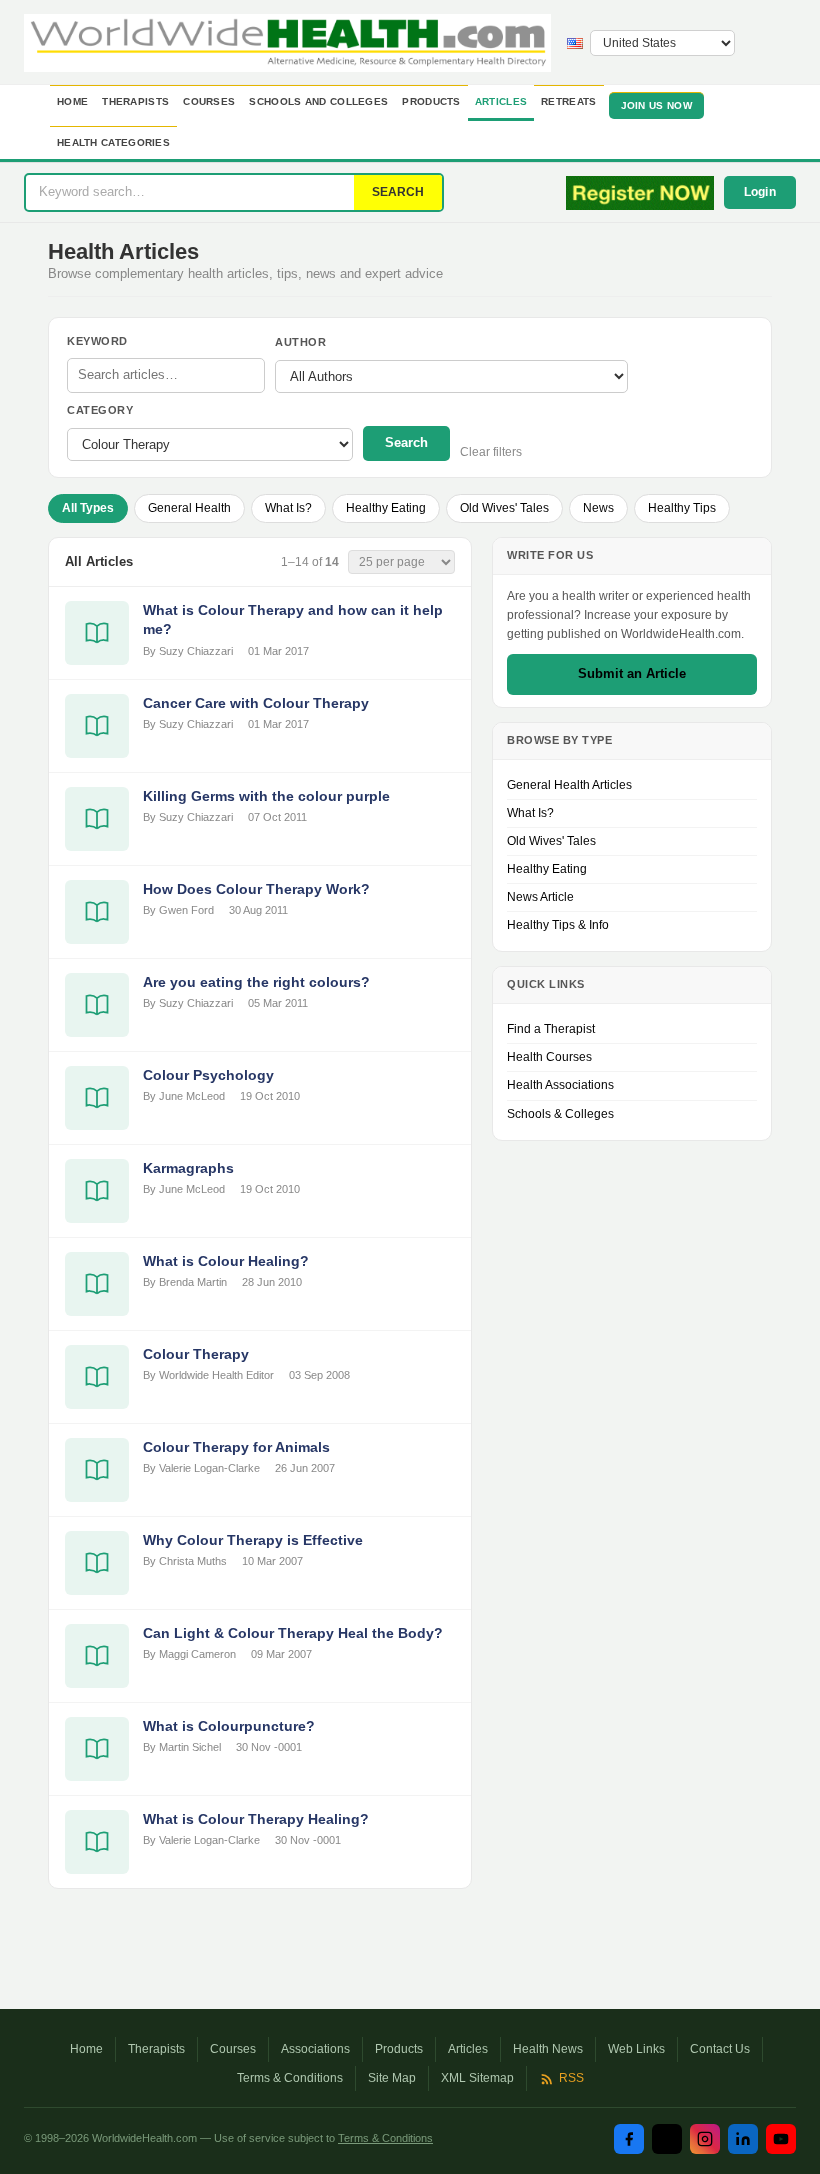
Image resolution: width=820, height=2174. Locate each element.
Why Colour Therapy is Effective (253, 1540)
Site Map (392, 2078)
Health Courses (549, 1057)
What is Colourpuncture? (229, 1726)
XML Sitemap (477, 2078)
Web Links (636, 2049)
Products (431, 101)
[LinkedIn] (743, 2139)
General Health (189, 508)
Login (760, 192)
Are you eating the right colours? (256, 982)
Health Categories (113, 142)
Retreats (568, 101)
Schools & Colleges (560, 1114)
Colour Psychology (208, 1075)
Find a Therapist (551, 1029)
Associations (315, 2049)
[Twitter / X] (667, 2139)
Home (72, 101)
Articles (501, 101)
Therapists (135, 101)
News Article (540, 897)
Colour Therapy (196, 1354)
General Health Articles (569, 785)
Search (406, 442)
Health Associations (560, 1085)
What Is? (288, 508)
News (598, 508)
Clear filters (491, 452)
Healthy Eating (386, 508)
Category (100, 410)
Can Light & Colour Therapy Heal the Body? (293, 1633)
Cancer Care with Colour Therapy (256, 703)
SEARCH (398, 192)
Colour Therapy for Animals (236, 1447)
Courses (209, 101)
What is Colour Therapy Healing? (256, 1819)
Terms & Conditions (290, 2078)
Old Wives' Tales (504, 508)
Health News (548, 2049)
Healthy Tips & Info (558, 925)
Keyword (97, 341)
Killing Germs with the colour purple (266, 796)
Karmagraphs (188, 1168)
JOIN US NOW (656, 105)
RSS (571, 2078)
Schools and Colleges (318, 101)
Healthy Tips (682, 508)
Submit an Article (632, 673)
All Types (88, 508)
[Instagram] (705, 2139)
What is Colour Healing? (226, 1261)
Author (300, 342)
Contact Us (720, 2049)
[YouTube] (781, 2139)
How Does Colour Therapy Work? (256, 889)
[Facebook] (629, 2139)
